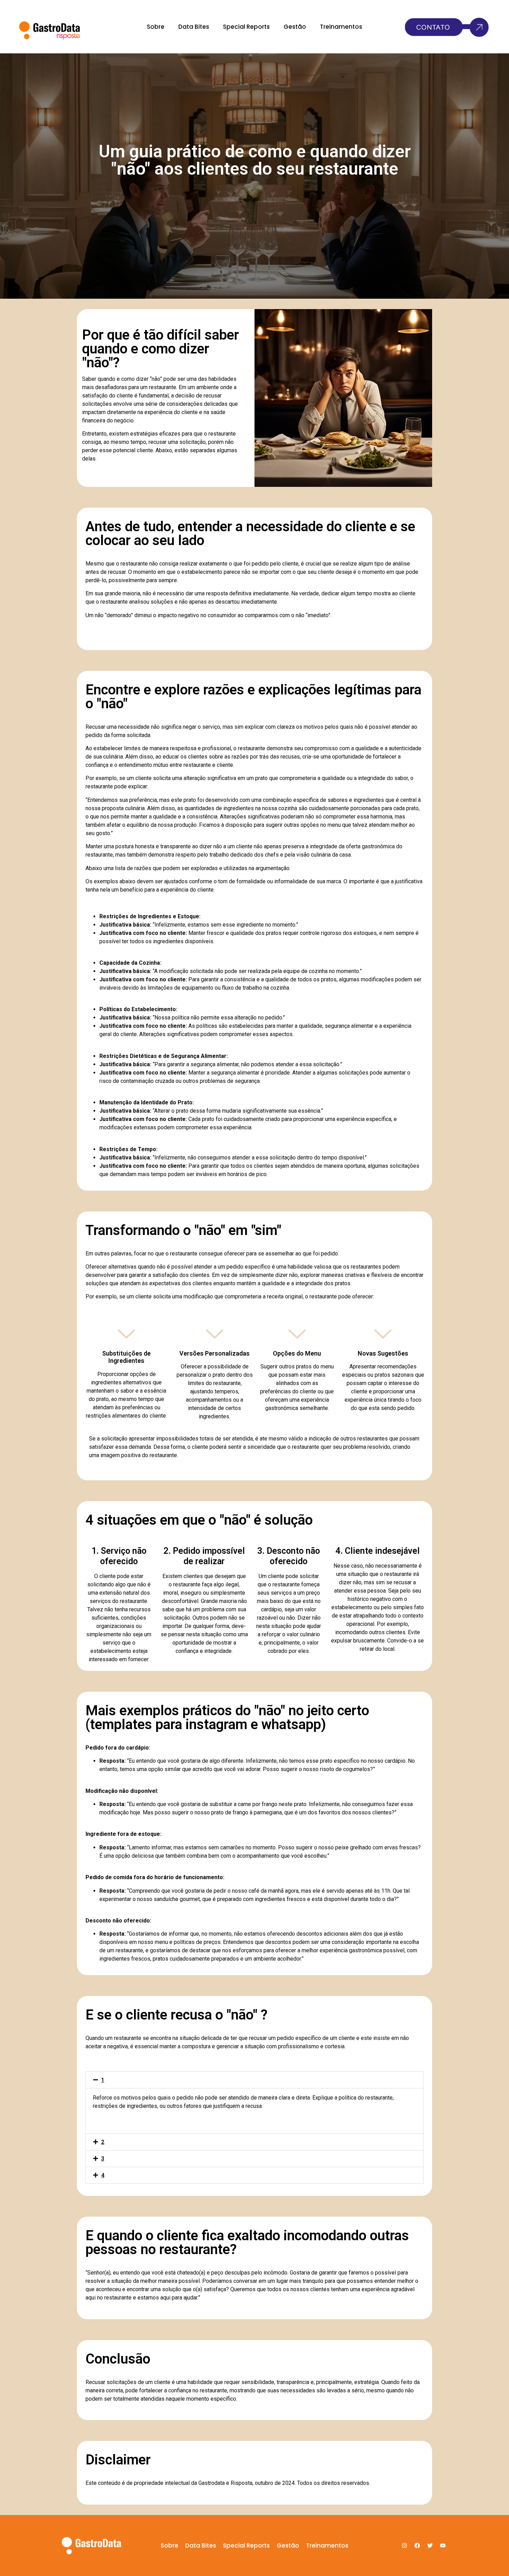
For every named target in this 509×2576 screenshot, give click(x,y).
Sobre (156, 27)
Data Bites (194, 27)
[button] (254, 2080)
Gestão (295, 27)
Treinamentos (341, 27)
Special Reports (246, 27)
